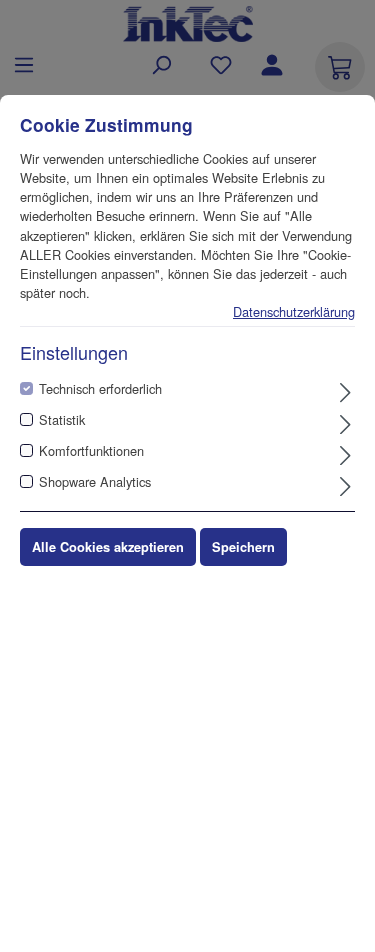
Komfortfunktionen (91, 450)
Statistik (62, 419)
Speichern (243, 547)
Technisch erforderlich (100, 388)
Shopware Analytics (95, 481)
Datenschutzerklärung (294, 311)
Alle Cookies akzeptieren (108, 547)
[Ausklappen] (345, 392)
